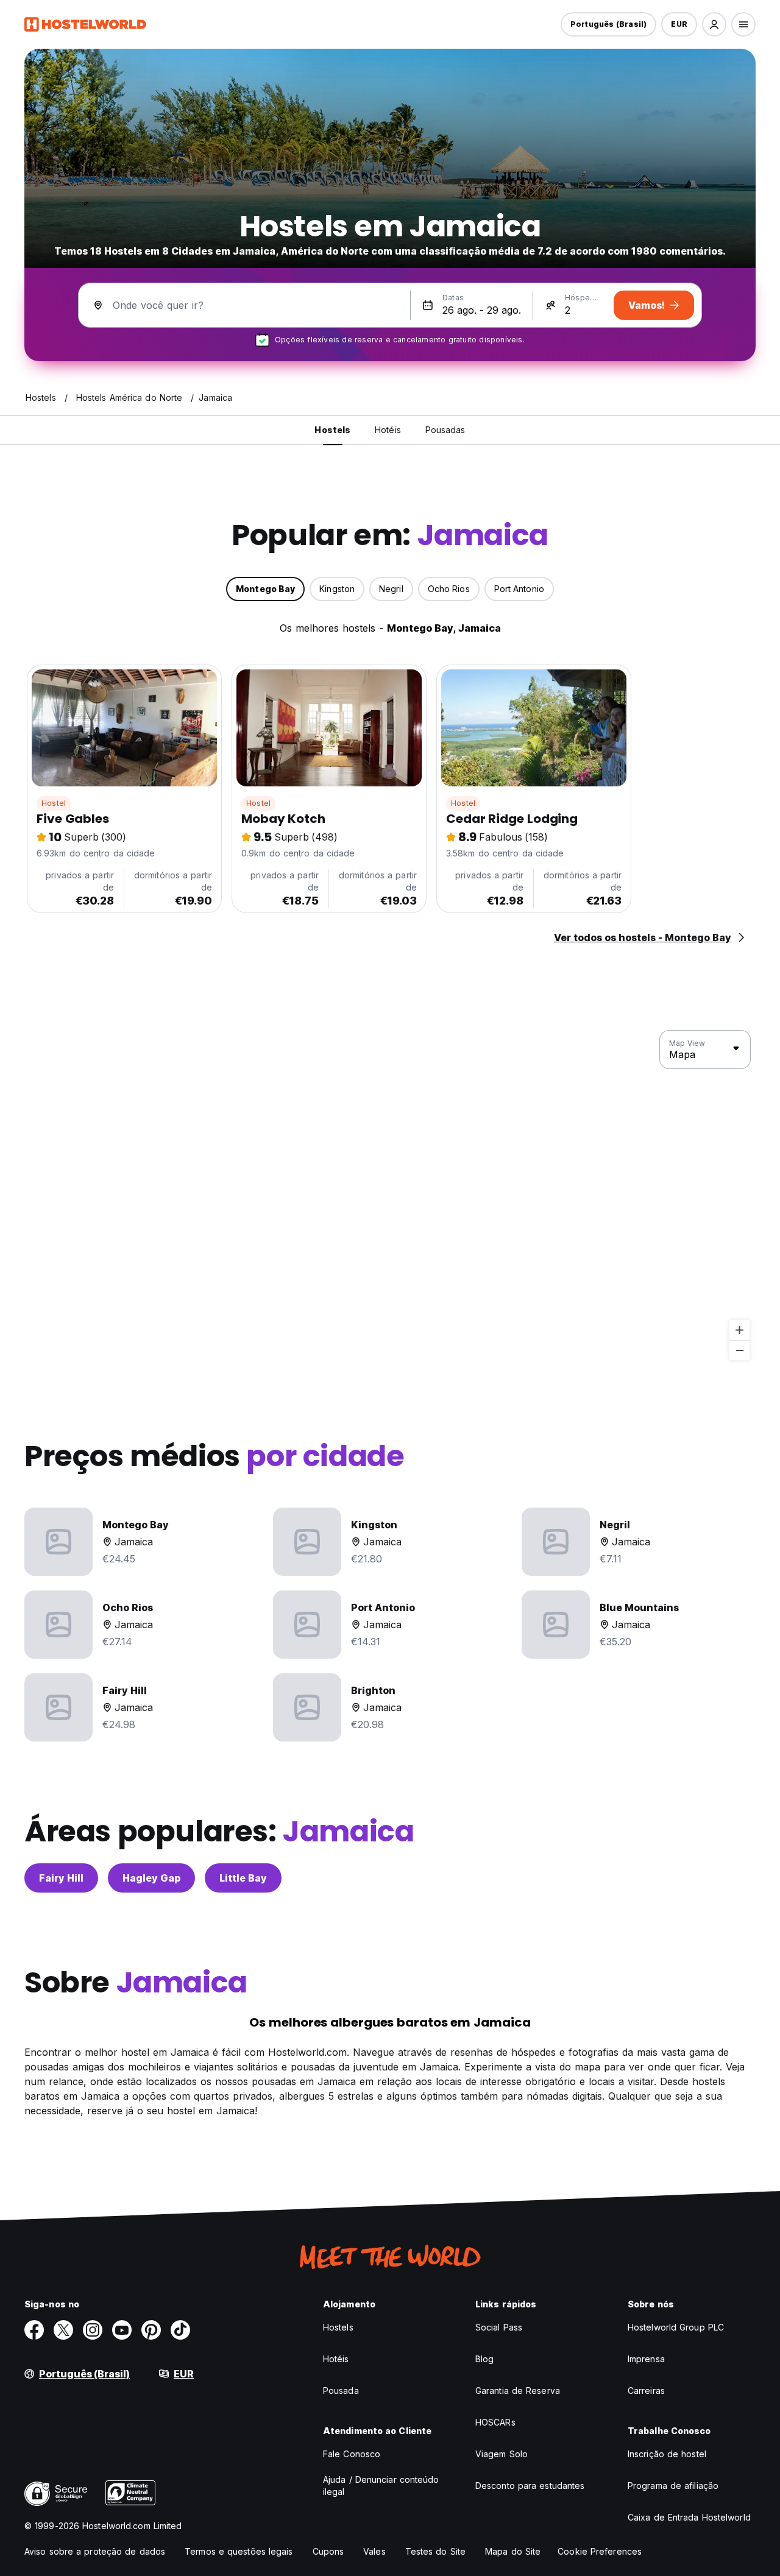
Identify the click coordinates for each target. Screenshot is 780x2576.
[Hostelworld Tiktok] (180, 2330)
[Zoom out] (739, 1350)
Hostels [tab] (332, 430)
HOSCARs (495, 2422)
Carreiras (646, 2391)
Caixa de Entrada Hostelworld (689, 2517)
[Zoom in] (739, 1330)
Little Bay (243, 1878)
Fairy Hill (61, 1878)
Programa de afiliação (673, 2486)
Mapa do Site (513, 2551)
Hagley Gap (151, 1878)
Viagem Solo (502, 2454)
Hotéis (336, 2359)
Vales (374, 2551)
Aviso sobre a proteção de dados (95, 2551)
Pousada (341, 2391)
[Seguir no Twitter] (63, 2330)
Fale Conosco (352, 2454)
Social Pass (499, 2327)
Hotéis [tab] (388, 430)
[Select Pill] (714, 24)
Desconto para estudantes (530, 2486)
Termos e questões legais (239, 2551)
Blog (484, 2359)
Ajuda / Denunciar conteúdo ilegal (381, 2486)
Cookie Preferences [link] (600, 2551)
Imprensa (646, 2359)
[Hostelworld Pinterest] (151, 2330)
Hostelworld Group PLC (676, 2327)
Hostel (54, 803)
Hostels (338, 2327)
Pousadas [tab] (445, 430)
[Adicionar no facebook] (34, 2330)
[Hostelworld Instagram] (93, 2330)
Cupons (328, 2551)
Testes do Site (435, 2551)
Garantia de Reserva (518, 2391)
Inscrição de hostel (667, 2454)
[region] (390, 1196)
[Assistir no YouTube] (122, 2330)
